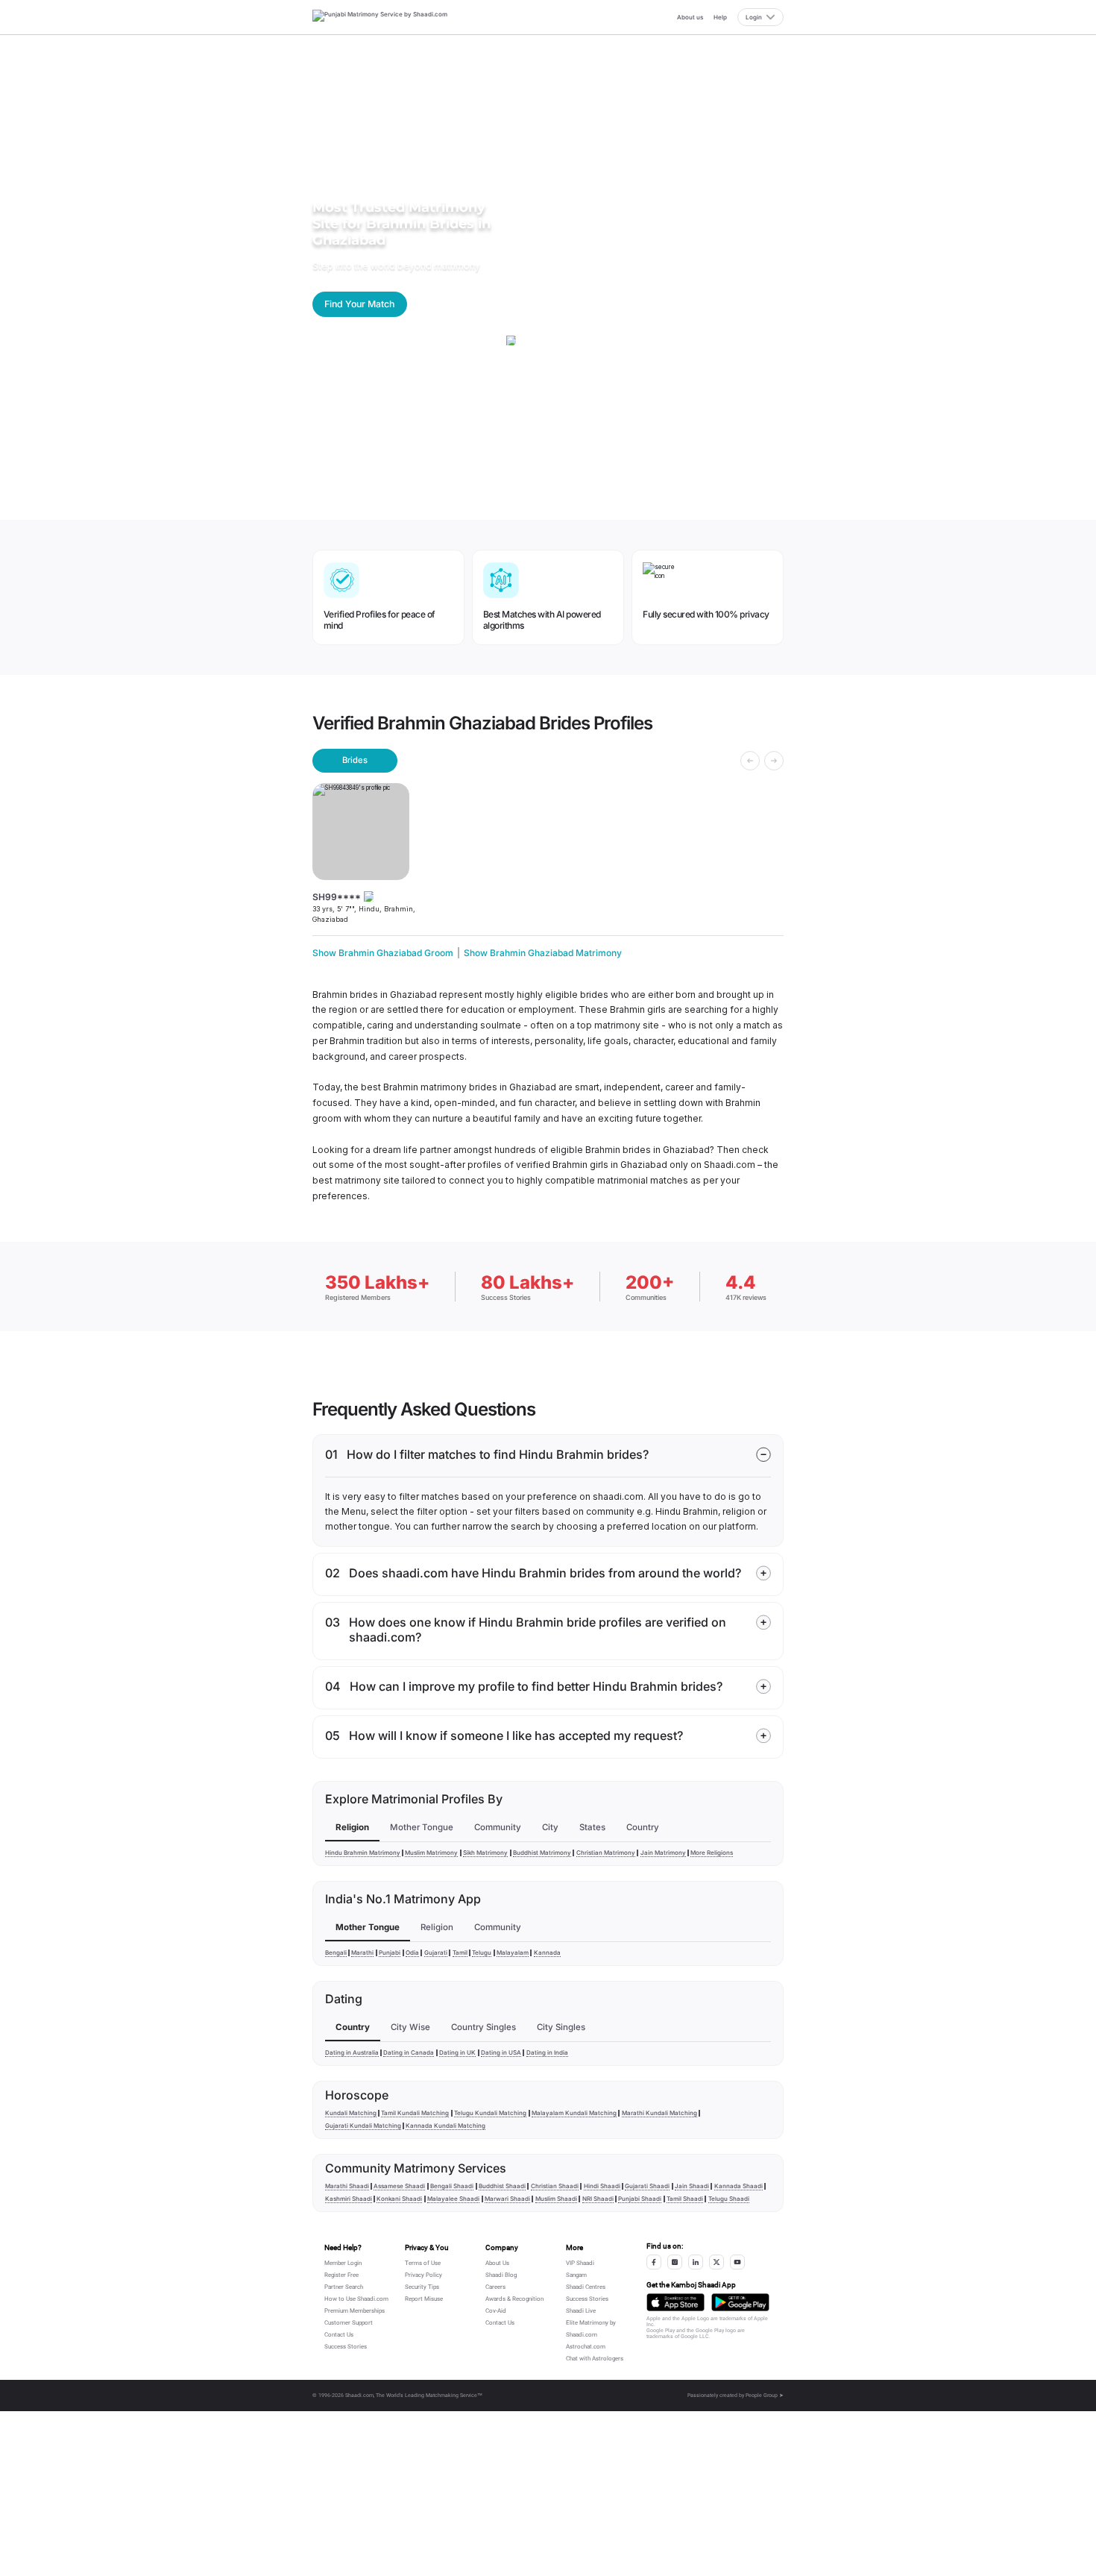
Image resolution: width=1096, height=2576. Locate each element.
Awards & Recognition (514, 2299)
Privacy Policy (423, 2275)
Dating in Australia (352, 2052)
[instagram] (675, 2262)
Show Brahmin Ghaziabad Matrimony (543, 953)
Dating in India (547, 2052)
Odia (412, 1953)
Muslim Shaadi (556, 2199)
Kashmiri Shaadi (349, 2199)
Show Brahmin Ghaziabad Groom (383, 953)
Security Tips (422, 2287)
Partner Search (344, 2287)
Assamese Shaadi (399, 2186)
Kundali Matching (351, 2113)
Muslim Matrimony (431, 1853)
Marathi (362, 1953)
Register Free (341, 2275)
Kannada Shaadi (738, 2186)
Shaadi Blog (501, 2275)
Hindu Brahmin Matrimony (363, 1853)
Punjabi (390, 1953)
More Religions (712, 1853)
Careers (495, 2287)
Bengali (336, 1953)
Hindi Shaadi (602, 2186)
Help (720, 17)
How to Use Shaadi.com (356, 2299)
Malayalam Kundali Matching (574, 2113)
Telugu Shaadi (729, 2199)
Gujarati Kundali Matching (363, 2126)
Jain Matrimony (663, 1853)
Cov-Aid (496, 2311)
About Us (497, 2263)
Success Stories (346, 2347)
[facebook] (654, 2262)
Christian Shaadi (555, 2186)
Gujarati (436, 1953)
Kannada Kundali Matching (445, 2126)
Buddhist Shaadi (502, 2186)
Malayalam (513, 1953)
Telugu (482, 1953)
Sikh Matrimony (485, 1853)
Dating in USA (501, 2052)
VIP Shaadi (580, 2263)
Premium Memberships (355, 2311)
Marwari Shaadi (507, 2199)
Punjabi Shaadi (640, 2199)
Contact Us (339, 2335)
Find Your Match (359, 304)
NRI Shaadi (598, 2199)
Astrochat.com (586, 2347)
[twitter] (717, 2262)
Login (754, 17)
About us (690, 17)
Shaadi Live (581, 2311)
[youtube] (737, 2262)
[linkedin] (696, 2262)
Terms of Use (423, 2263)
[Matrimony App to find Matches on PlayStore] (740, 2302)
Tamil (460, 1953)
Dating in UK (457, 2052)
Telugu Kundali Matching (490, 2113)
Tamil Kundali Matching (415, 2113)
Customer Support (349, 2323)
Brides (355, 760)
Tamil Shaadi (685, 2199)
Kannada (547, 1953)
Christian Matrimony (606, 1853)
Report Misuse (424, 2299)
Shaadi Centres (586, 2287)
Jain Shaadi (692, 2186)
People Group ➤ (765, 2396)
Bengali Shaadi (452, 2186)
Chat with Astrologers (595, 2359)
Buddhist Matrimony (542, 1853)
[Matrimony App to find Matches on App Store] (675, 2302)
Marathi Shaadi (347, 2186)
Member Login (343, 2263)
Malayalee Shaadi (453, 2199)
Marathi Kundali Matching (659, 2113)
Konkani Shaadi (399, 2199)
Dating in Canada (409, 2052)
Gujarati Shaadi (647, 2186)
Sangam (576, 2275)
